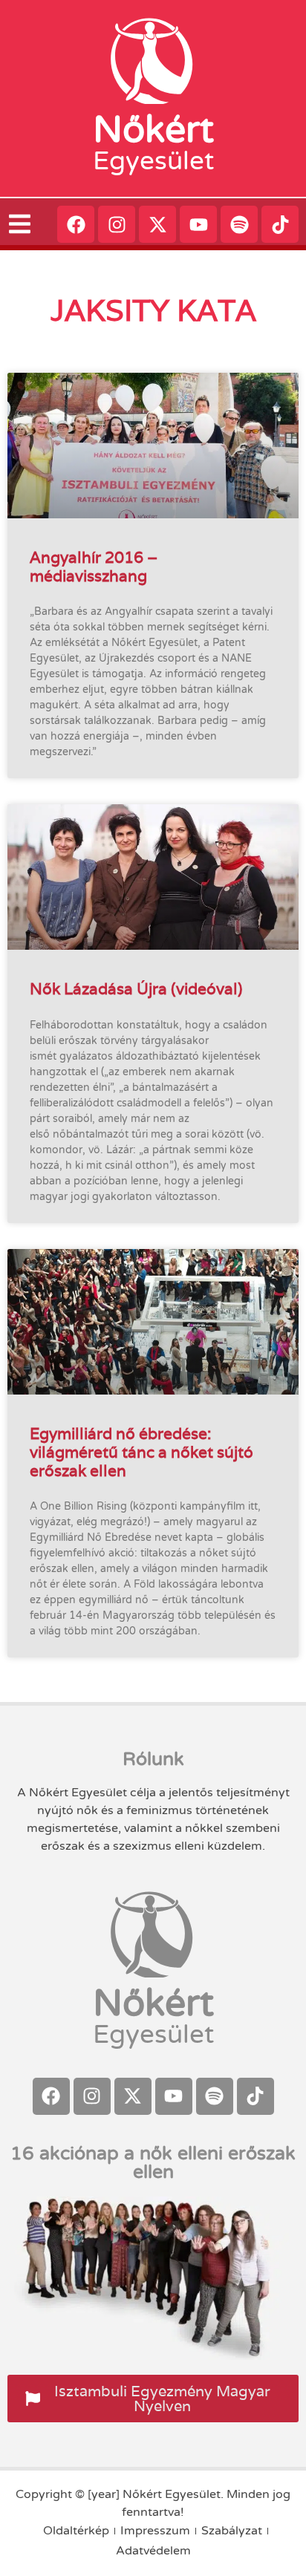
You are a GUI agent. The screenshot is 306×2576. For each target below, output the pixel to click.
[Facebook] (76, 224)
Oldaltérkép (76, 2531)
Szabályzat (232, 2531)
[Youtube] (198, 224)
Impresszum (155, 2531)
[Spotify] (239, 224)
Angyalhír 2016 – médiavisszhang (94, 567)
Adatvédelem (153, 2551)
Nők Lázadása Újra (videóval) (136, 989)
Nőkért (153, 130)
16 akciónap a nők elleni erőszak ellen (153, 2163)
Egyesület (153, 161)
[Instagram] (117, 224)
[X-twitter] (157, 224)
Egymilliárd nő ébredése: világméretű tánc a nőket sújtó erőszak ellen (141, 1452)
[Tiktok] (280, 224)
